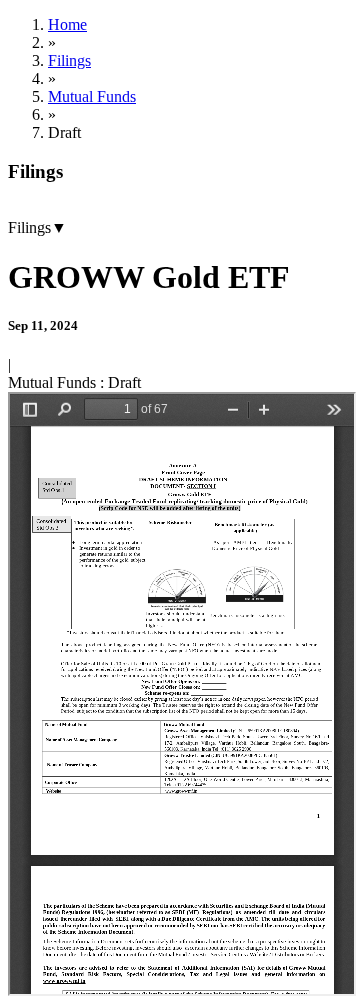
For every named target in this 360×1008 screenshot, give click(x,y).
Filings (69, 60)
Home (67, 24)
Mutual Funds (92, 96)
